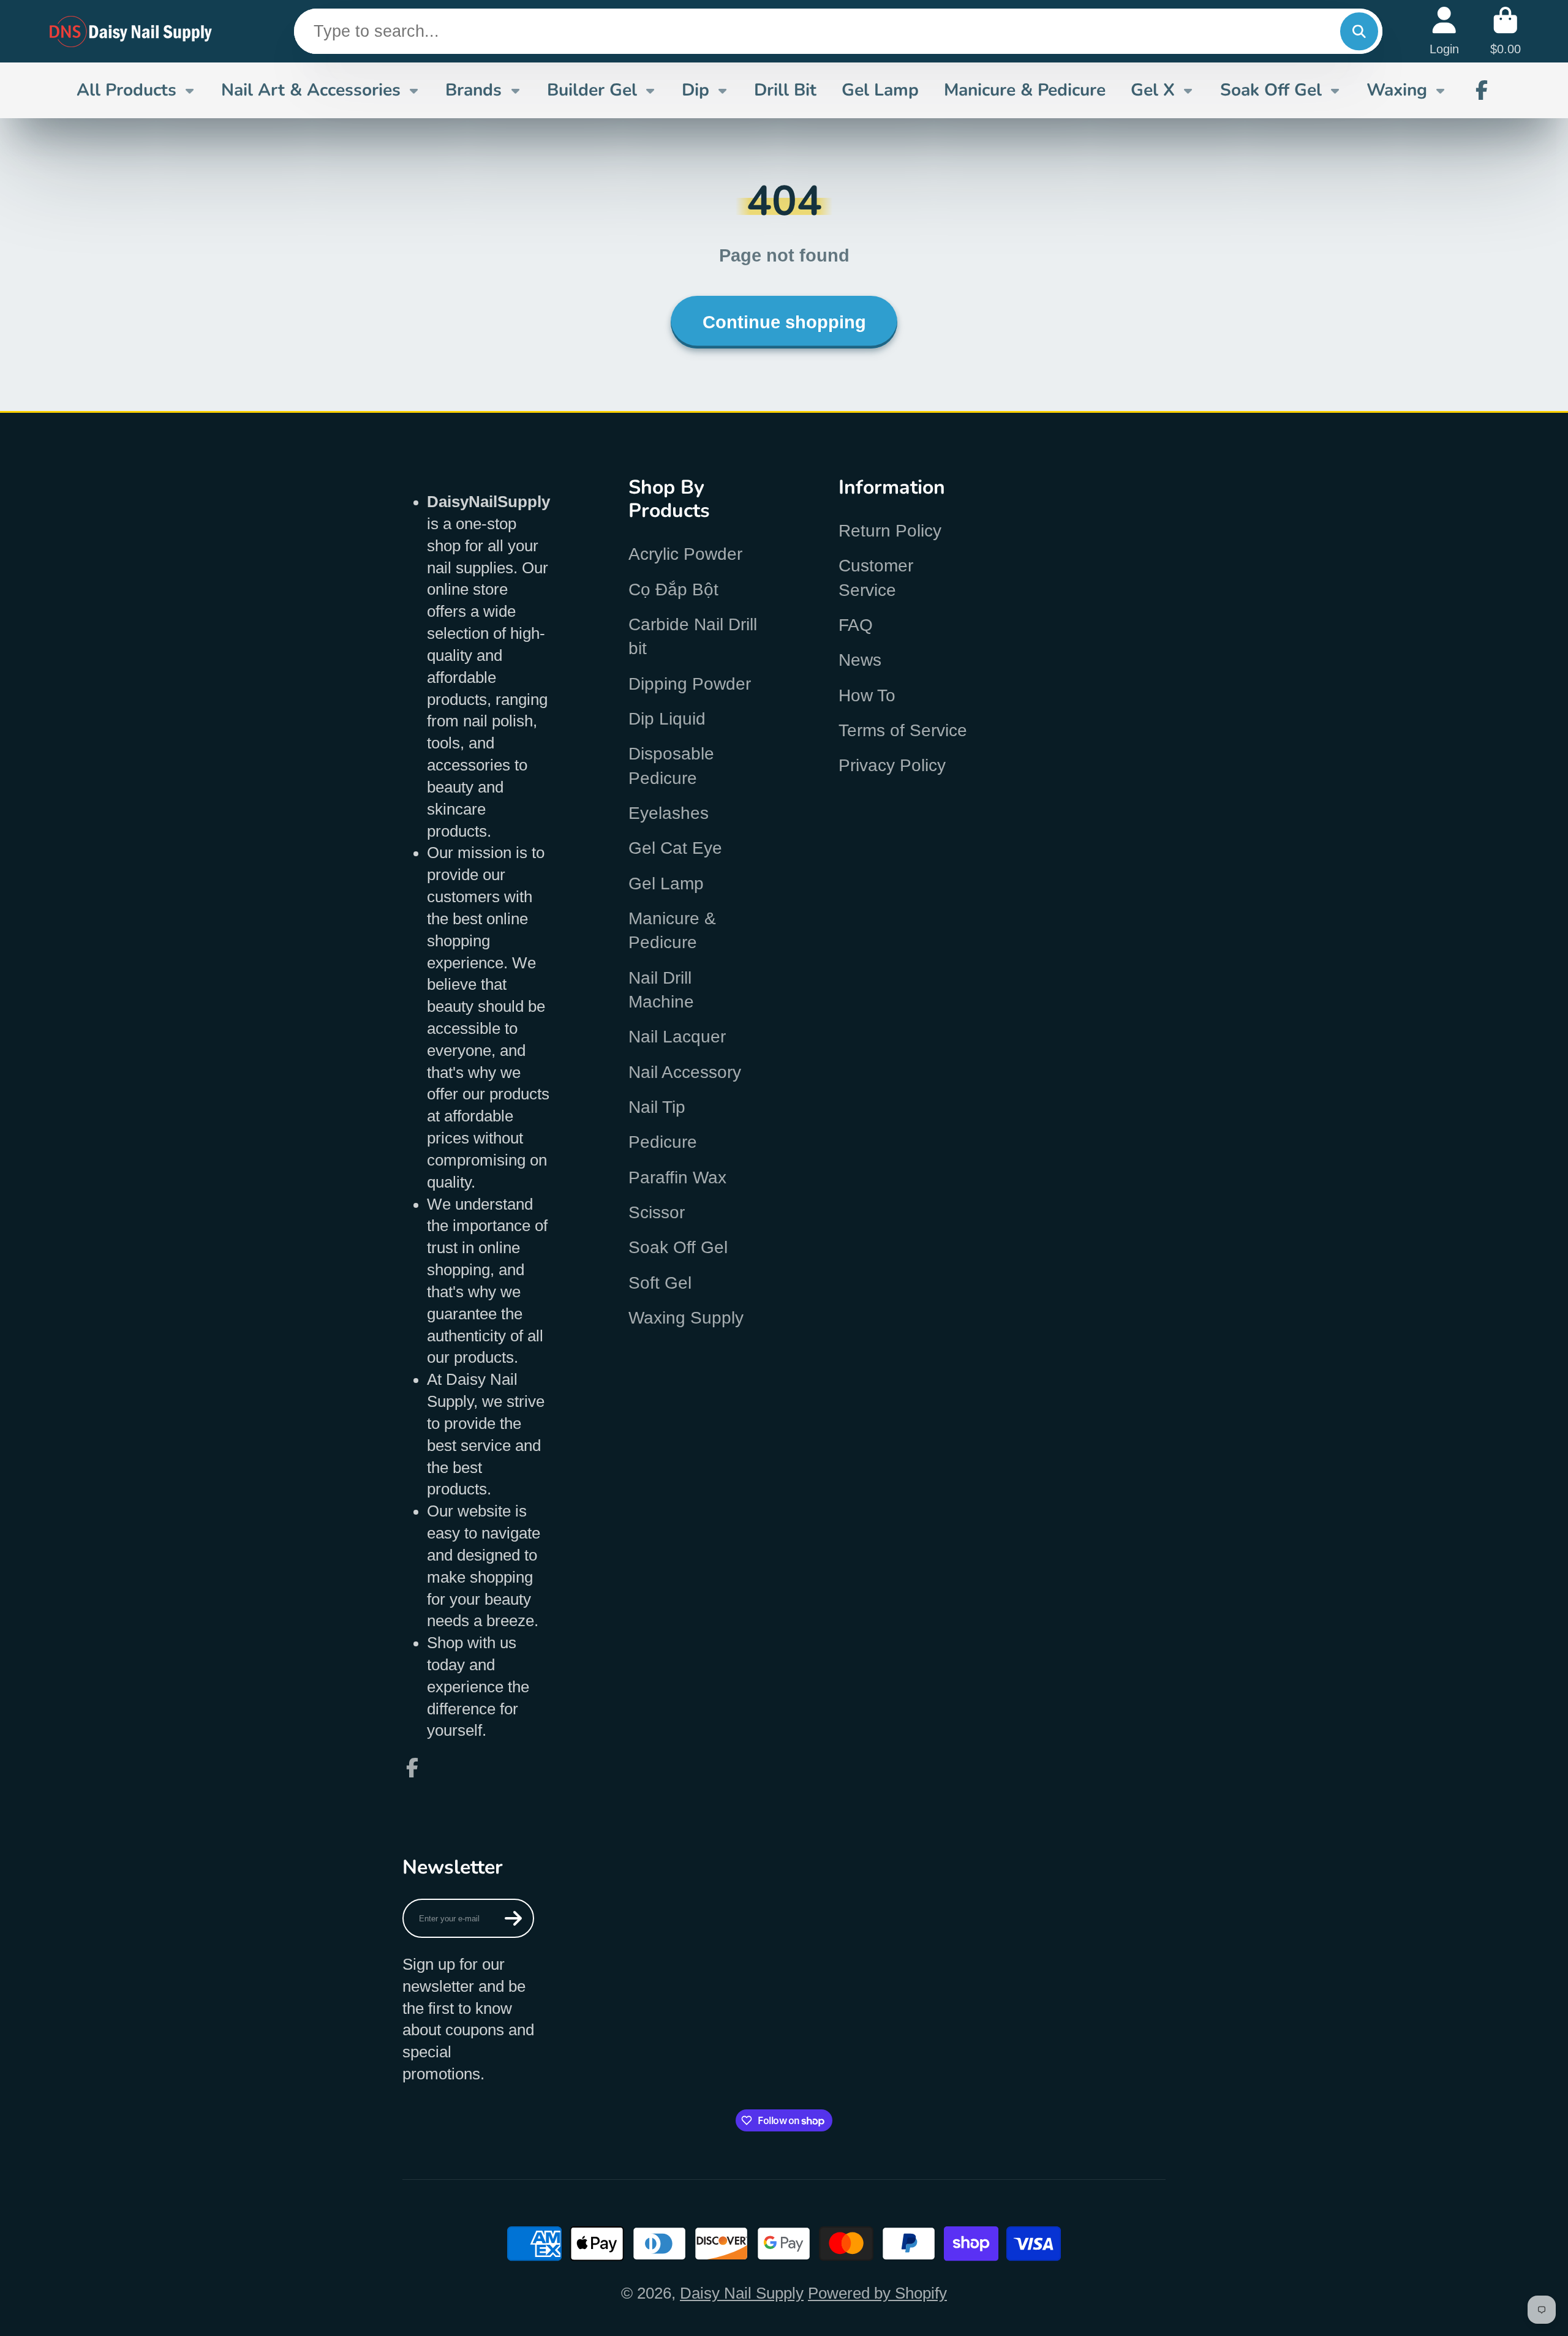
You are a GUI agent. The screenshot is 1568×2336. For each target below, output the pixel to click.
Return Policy (890, 531)
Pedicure (663, 1142)
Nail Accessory (685, 1072)
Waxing (1397, 90)
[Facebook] (1482, 90)
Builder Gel (592, 90)
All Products (126, 90)
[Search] (1359, 32)
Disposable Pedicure (671, 766)
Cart (1506, 31)
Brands (473, 90)
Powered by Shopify (877, 2293)
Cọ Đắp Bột (673, 590)
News (860, 660)
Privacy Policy (892, 765)
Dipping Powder (690, 684)
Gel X (1153, 90)
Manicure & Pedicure (1025, 90)
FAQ (856, 625)
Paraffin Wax (677, 1177)
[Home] (131, 31)
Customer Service (876, 578)
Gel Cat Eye (675, 848)
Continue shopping (784, 322)
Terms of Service (903, 730)
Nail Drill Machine (661, 990)
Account (1444, 31)
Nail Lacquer (677, 1037)
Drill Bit (785, 90)
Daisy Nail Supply (742, 2293)
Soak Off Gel (1271, 90)
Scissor (657, 1212)
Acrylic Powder (685, 554)
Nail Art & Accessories (311, 90)
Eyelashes (669, 813)
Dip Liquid (667, 719)
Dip (695, 90)
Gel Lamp (880, 90)
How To (867, 695)
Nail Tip (657, 1107)
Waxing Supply (686, 1318)
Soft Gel (660, 1283)
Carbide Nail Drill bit (693, 636)
